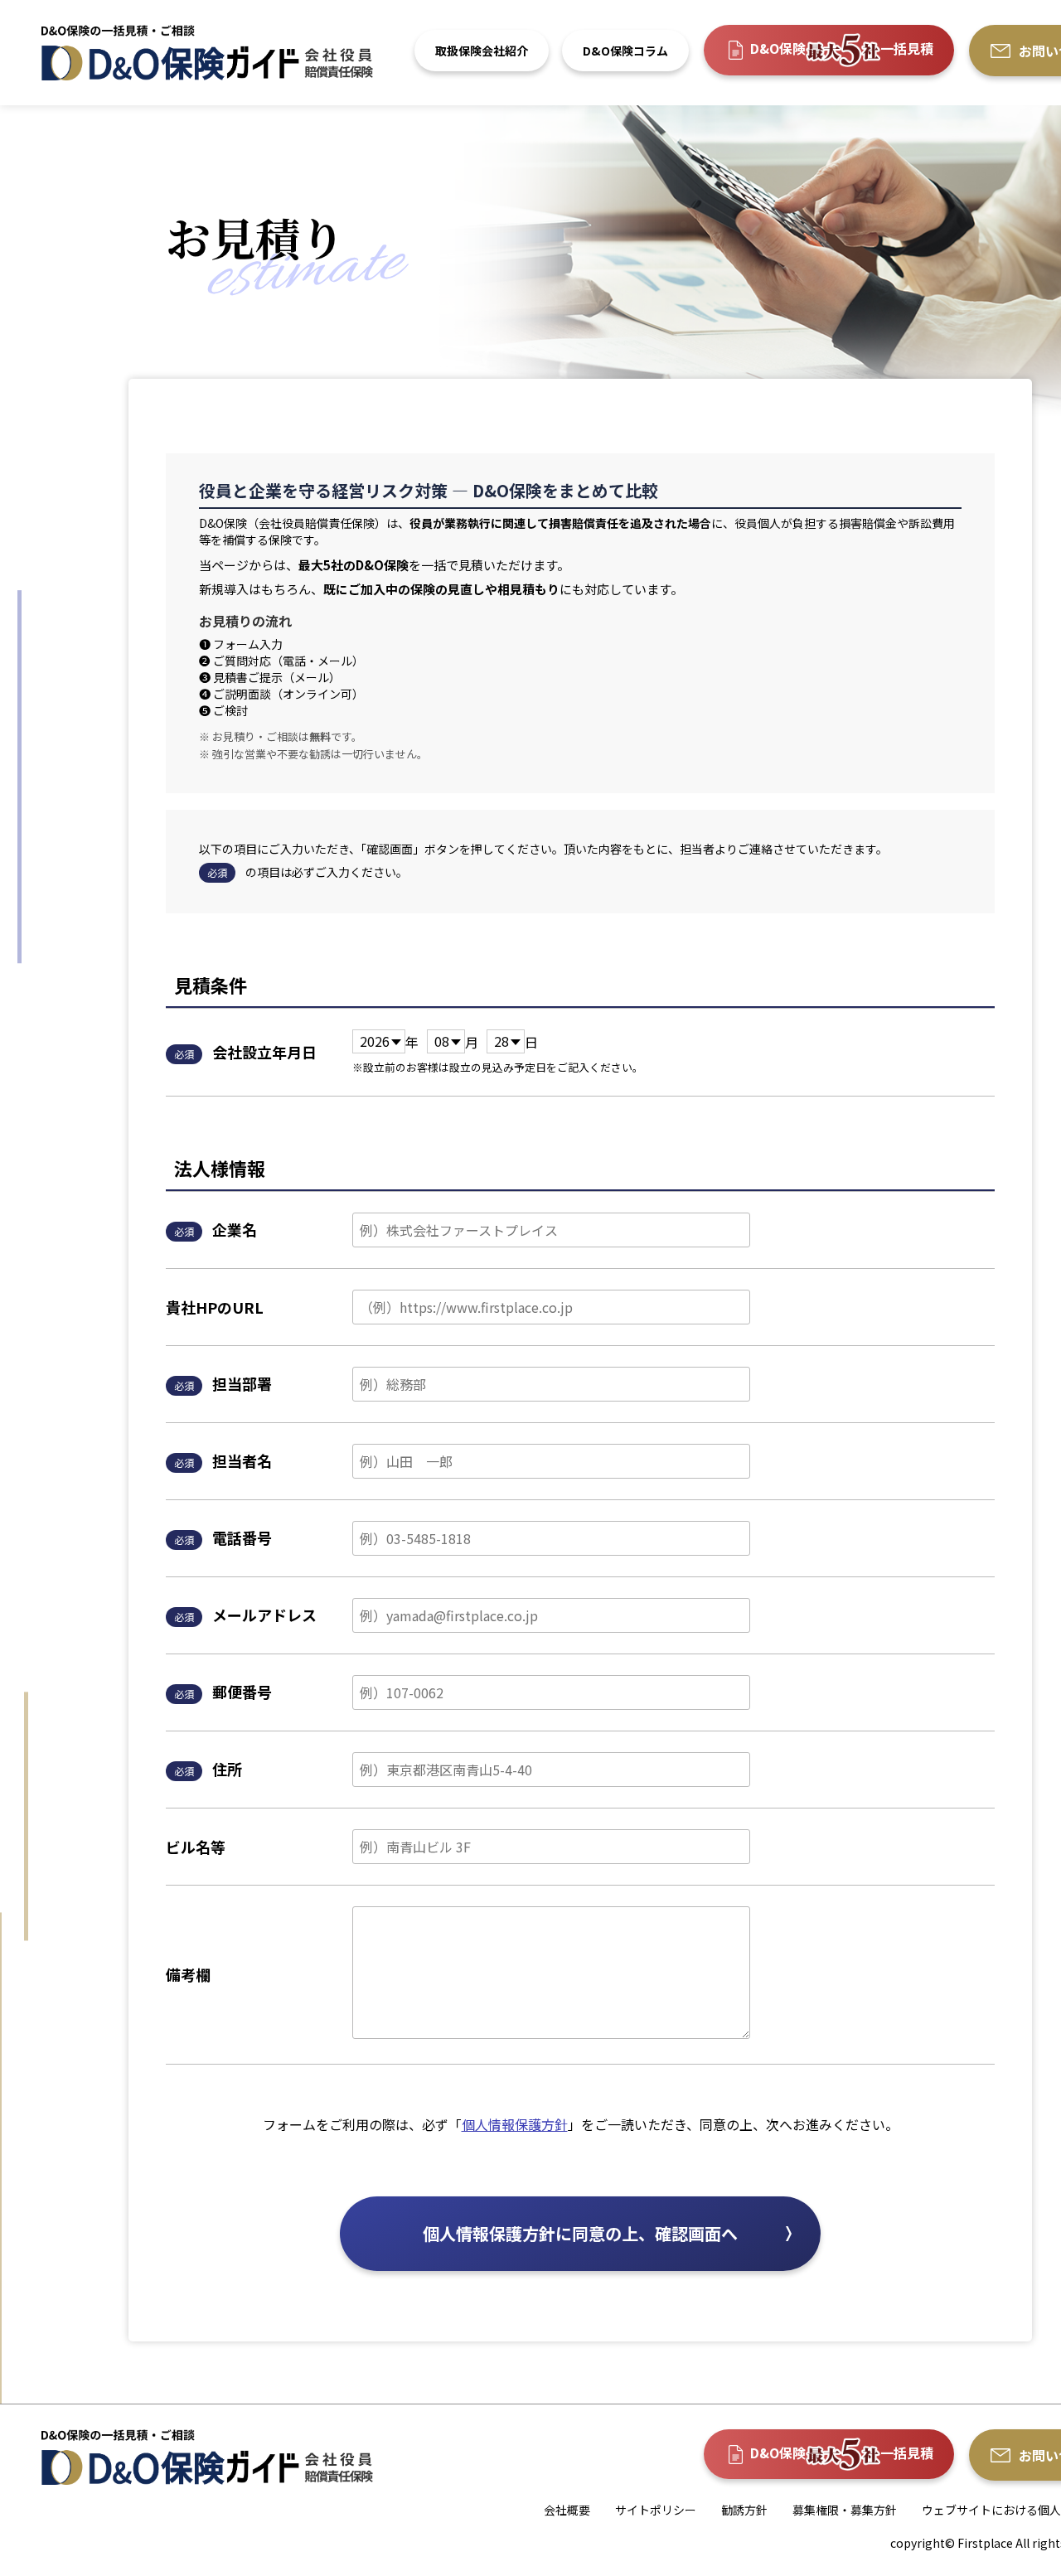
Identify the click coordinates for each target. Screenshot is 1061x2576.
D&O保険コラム (625, 51)
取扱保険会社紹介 (482, 51)
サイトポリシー (656, 2510)
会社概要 (567, 2510)
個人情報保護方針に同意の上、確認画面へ (580, 2233)
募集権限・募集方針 (845, 2510)
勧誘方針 (744, 2510)
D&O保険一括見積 (842, 48)
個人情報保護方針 (515, 2124)
